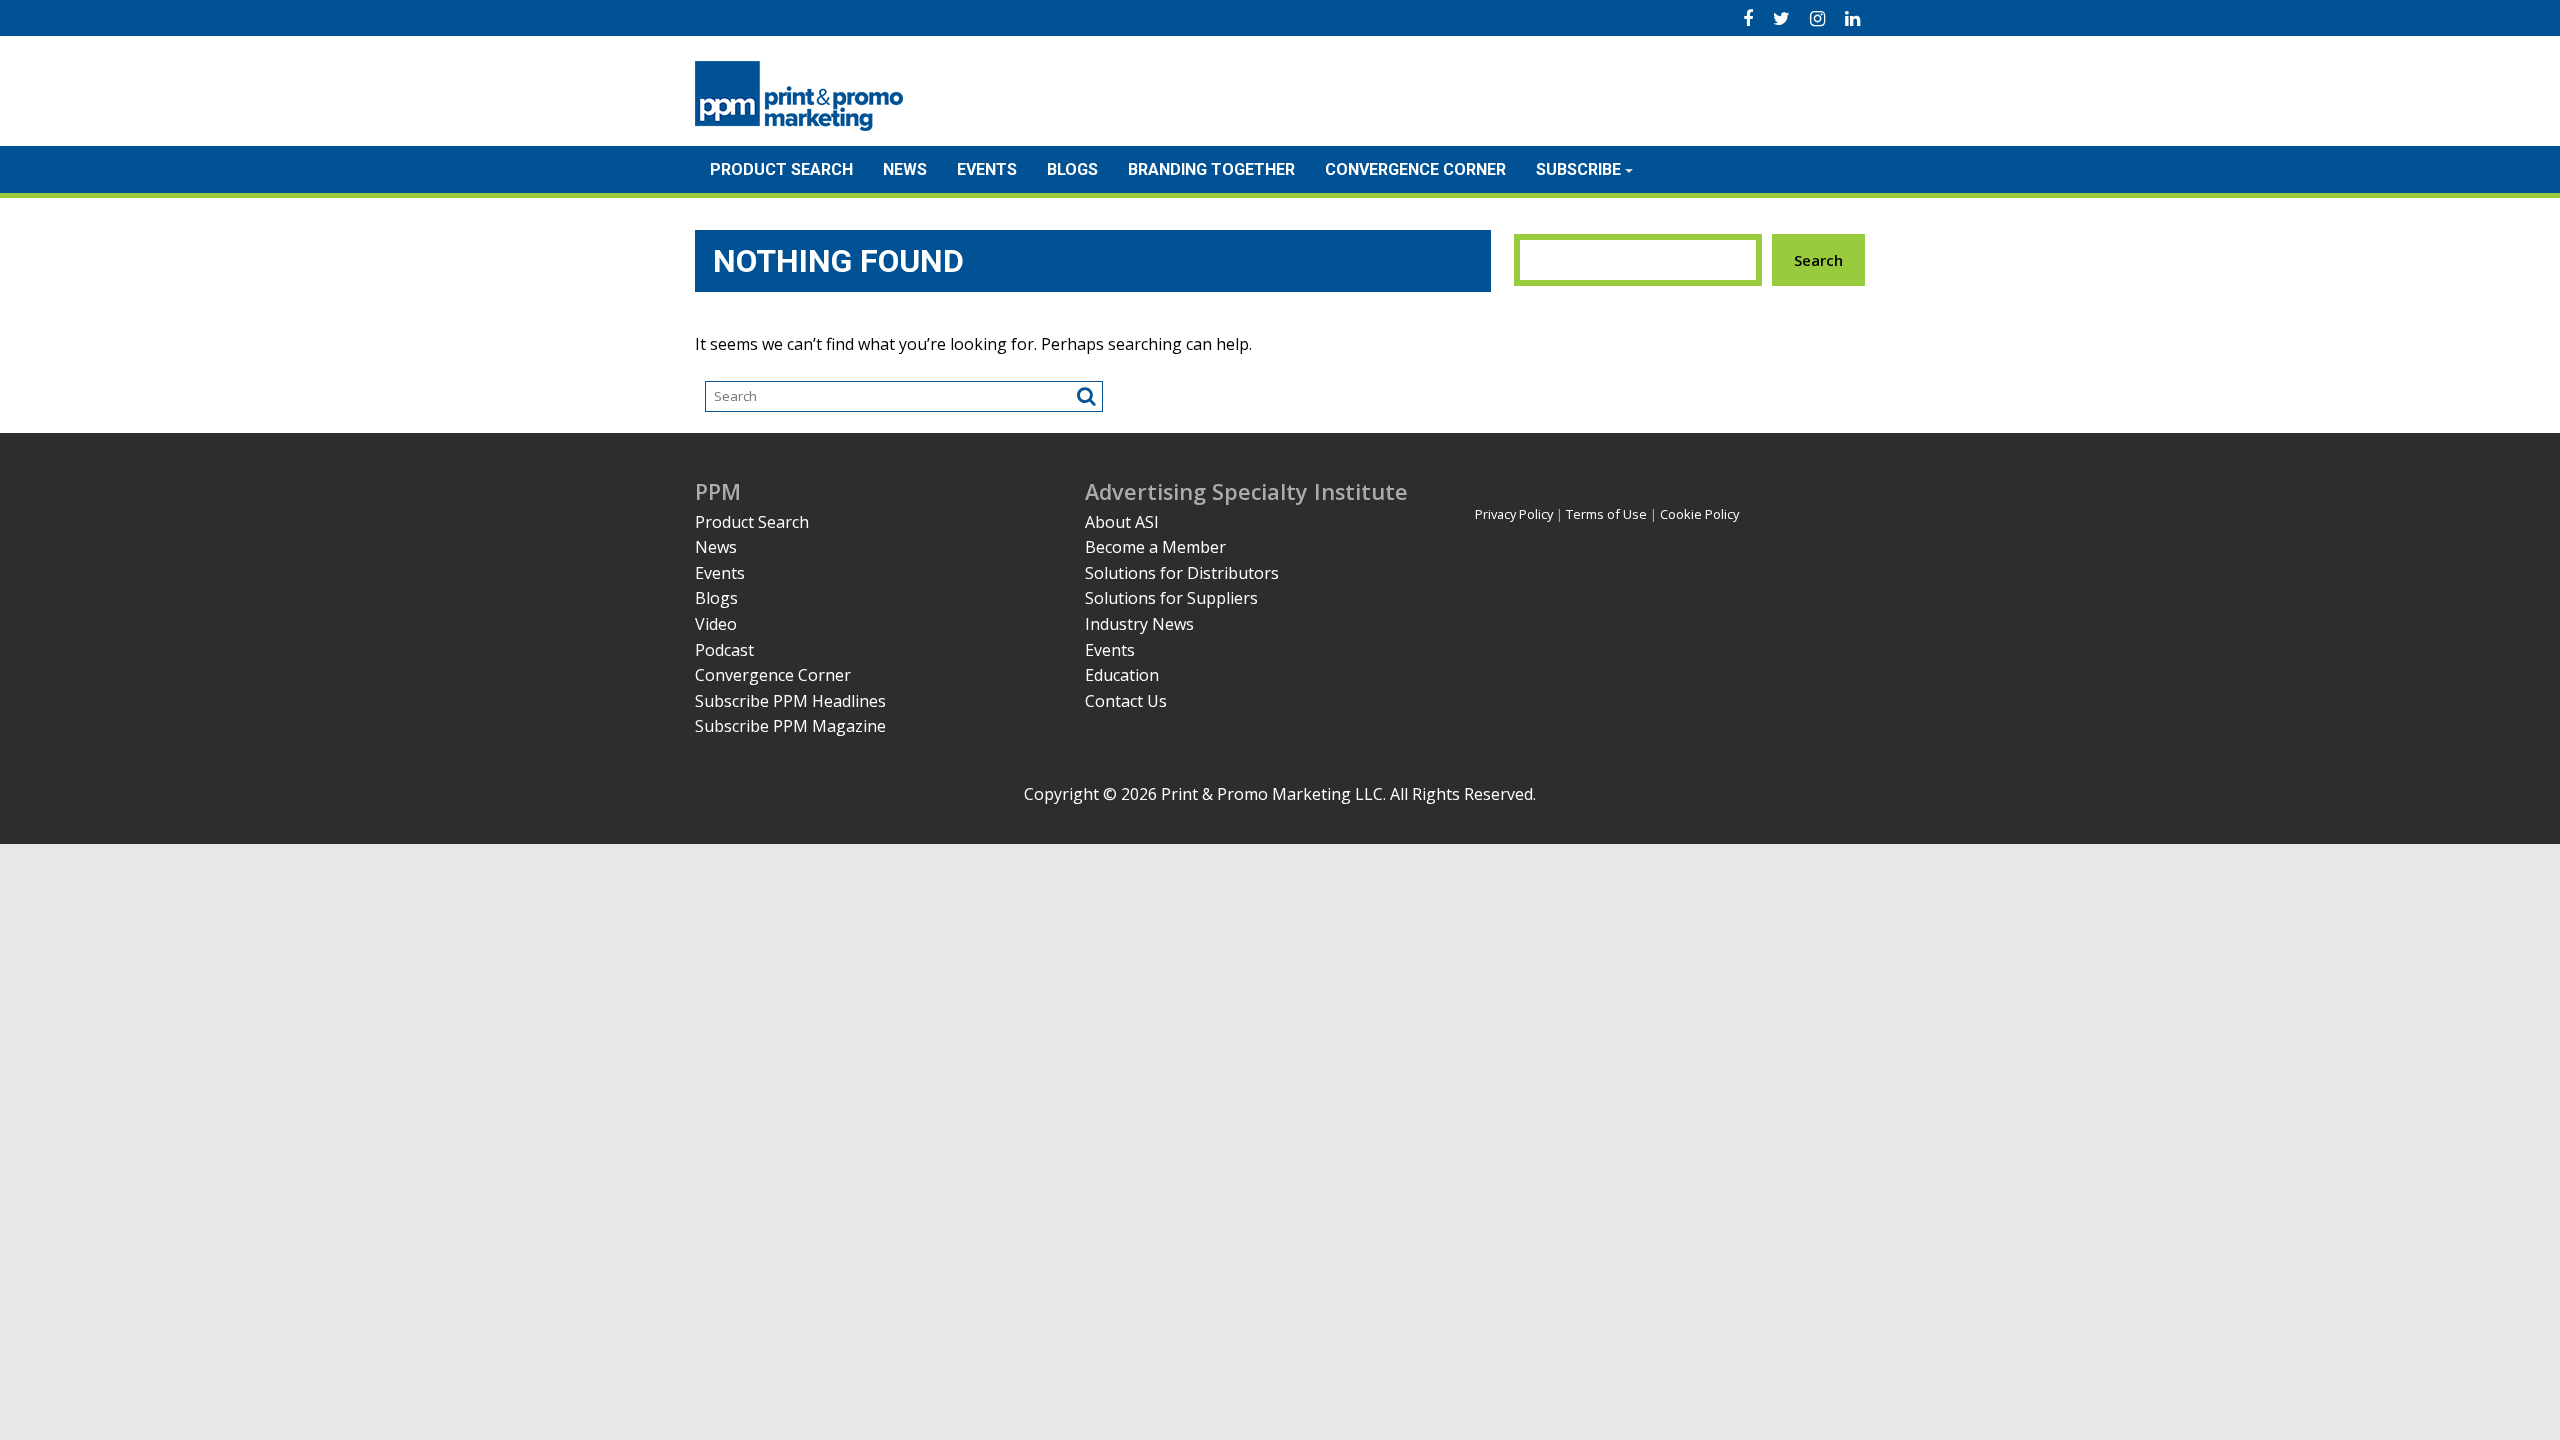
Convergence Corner (1415, 169)
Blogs (1072, 169)
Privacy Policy (1514, 514)
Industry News (1139, 624)
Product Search (781, 169)
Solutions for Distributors (1182, 573)
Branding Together (1211, 169)
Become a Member (1155, 547)
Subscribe (1578, 169)
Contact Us (1126, 701)
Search (1818, 260)
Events (987, 169)
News (905, 169)
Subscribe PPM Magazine (790, 726)
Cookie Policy (1699, 514)
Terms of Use (1606, 514)
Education (1122, 675)
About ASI (1122, 522)
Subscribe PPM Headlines (790, 701)
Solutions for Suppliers (1171, 598)
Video (716, 624)
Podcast (724, 650)
